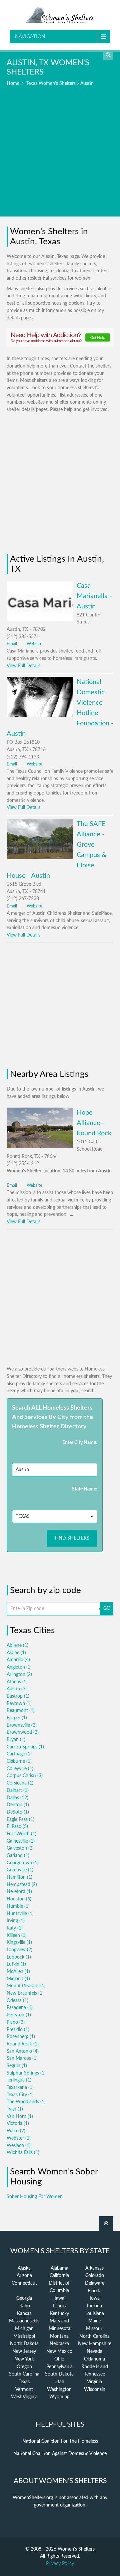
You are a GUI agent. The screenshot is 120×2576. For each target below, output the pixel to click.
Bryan (16, 1740)
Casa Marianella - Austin (94, 596)
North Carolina (94, 2336)
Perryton (19, 2015)
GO (107, 1608)
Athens (17, 1682)
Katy (15, 1928)
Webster (19, 2138)
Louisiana (95, 2314)
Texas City (20, 2095)
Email (12, 644)
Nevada (94, 2351)
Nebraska (59, 2344)
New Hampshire (95, 2344)
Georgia (24, 2298)
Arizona (24, 2276)
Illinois (59, 2306)
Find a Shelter (108, 55)
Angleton (19, 1667)
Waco (16, 2131)
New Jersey (24, 2351)
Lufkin (16, 1964)
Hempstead (22, 1885)
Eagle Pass (20, 1820)
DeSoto (18, 1812)
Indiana (94, 2306)
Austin (17, 1689)
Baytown (19, 1704)
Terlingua (19, 2080)
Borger (17, 1718)
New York (24, 2359)
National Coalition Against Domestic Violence (60, 2454)
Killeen (17, 1936)
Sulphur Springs (26, 2073)
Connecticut (24, 2283)
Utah (59, 2382)
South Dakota (59, 2374)
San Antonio (23, 2051)
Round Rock (23, 2044)
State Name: (85, 1489)
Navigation (30, 37)
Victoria (18, 2124)
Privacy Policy (60, 2564)
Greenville (20, 1870)
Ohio (59, 2359)
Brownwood (23, 1732)
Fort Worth (21, 1834)
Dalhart (18, 1791)
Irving (16, 1921)
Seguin (17, 2066)
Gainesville (21, 1841)
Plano (16, 2022)
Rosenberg (21, 2037)
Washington (59, 2390)
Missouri (95, 2329)
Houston (19, 1899)
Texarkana (20, 2088)
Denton (18, 1805)
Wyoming (59, 2397)
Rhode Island (95, 2367)
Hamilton (19, 1877)
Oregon (24, 2367)
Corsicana (20, 1783)
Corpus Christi (25, 1776)
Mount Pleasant (26, 1986)
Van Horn (20, 2117)
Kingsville (19, 1943)
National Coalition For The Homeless (60, 2441)
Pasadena (20, 2008)
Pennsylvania (59, 2367)
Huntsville (20, 1914)
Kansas (24, 2314)
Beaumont (21, 1711)
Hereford (19, 1892)
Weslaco (19, 2146)
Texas (24, 2382)
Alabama (59, 2268)
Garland (18, 1856)
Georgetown (23, 1863)
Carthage (19, 1754)
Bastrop (18, 1696)
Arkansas (94, 2268)
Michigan (24, 2329)
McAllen (18, 1972)
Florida (95, 2291)
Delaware (95, 2283)
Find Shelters (72, 1538)
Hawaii (59, 2298)
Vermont (24, 2390)
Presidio (18, 2030)
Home (13, 84)
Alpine (16, 1653)
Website (34, 644)
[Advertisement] (60, 156)
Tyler (15, 2109)
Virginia (94, 2382)
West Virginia (24, 2397)
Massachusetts (24, 2321)
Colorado (95, 2276)
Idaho (24, 2306)
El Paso (17, 1827)
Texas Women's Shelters (51, 84)
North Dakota (24, 2344)
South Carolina (24, 2374)
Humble (18, 1906)
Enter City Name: (80, 1443)
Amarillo (18, 1660)
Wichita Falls (23, 2153)
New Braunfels (25, 1993)
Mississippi (24, 2336)
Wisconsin (95, 2390)
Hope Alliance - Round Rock (94, 1123)
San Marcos (22, 2058)
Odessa (17, 2001)
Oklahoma (94, 2359)
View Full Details (23, 666)
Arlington (19, 1675)
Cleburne (19, 1761)
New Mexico (59, 2351)
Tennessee (95, 2374)
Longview (19, 1950)
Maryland (59, 2321)
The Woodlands (26, 2102)
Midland (18, 1979)
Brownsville (22, 1725)
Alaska (24, 2268)
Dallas (17, 1798)
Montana (59, 2336)
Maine (95, 2321)
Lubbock (19, 1957)
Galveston (20, 1848)
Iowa (95, 2298)
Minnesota (59, 2329)
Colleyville (20, 1769)
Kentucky (59, 2314)
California (59, 2276)
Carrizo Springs (25, 1747)
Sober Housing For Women (35, 2197)
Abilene (17, 1645)
